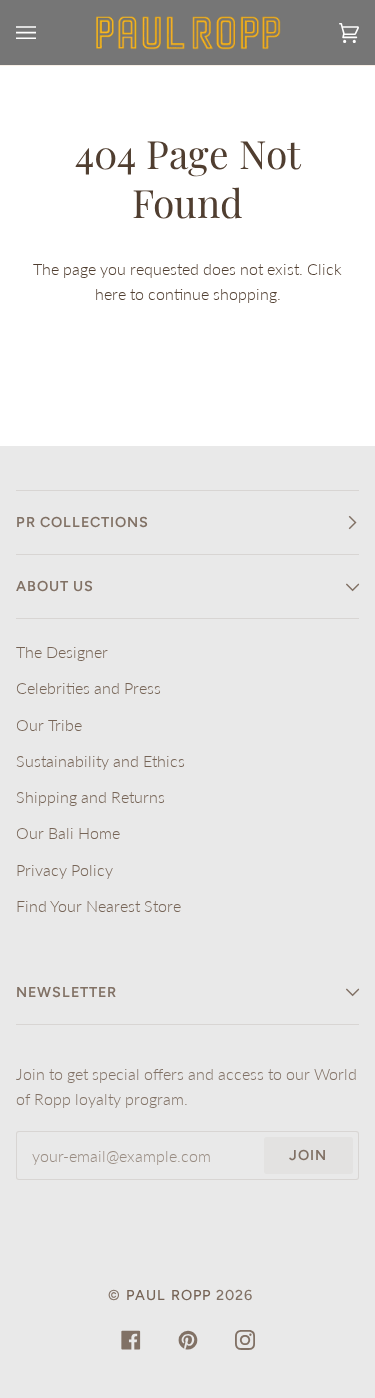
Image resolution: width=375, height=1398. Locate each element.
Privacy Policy (64, 869)
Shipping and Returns (90, 796)
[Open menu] (46, 32)
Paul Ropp (168, 1295)
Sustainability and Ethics (100, 760)
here (110, 293)
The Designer (62, 651)
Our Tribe (49, 724)
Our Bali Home (68, 832)
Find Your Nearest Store (98, 905)
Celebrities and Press (88, 687)
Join (308, 1155)
